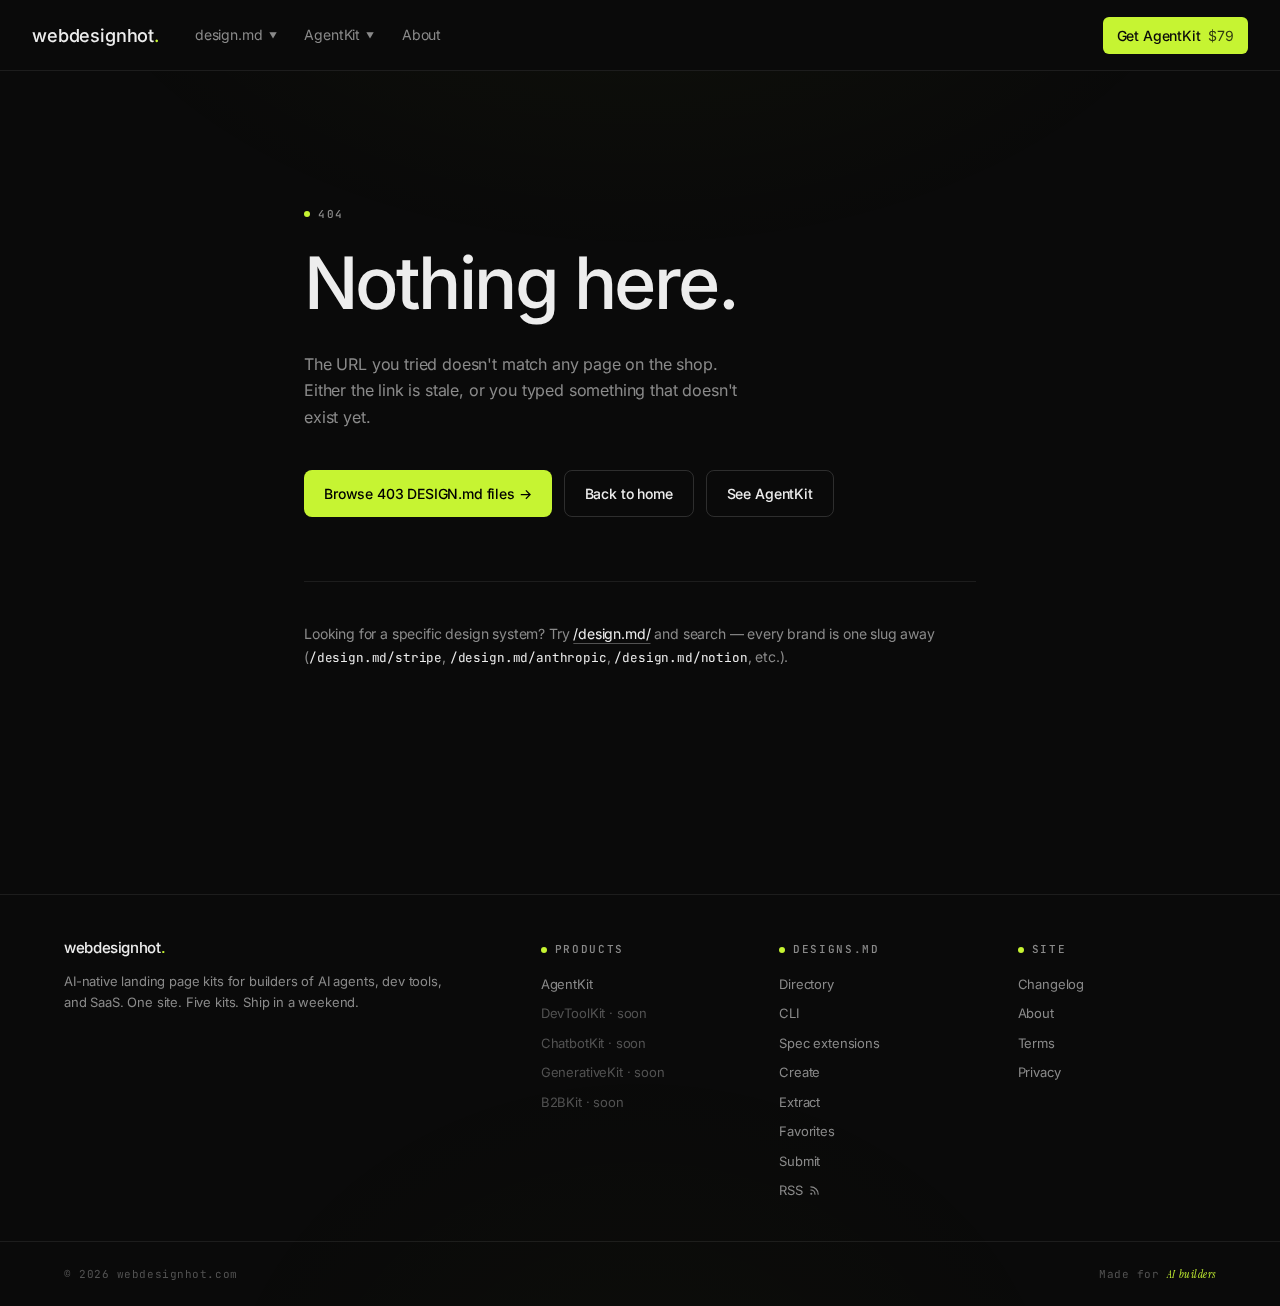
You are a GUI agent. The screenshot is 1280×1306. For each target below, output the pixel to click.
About (421, 34)
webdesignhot (95, 35)
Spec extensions (829, 1043)
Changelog (1051, 984)
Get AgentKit (1175, 35)
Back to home (629, 493)
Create (799, 1072)
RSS (791, 1190)
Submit (799, 1161)
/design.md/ (611, 633)
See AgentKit (770, 493)
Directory (806, 984)
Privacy (1039, 1072)
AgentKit (339, 34)
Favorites (807, 1131)
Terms (1036, 1043)
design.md (235, 34)
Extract (799, 1102)
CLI (789, 1013)
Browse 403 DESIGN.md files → (428, 493)
